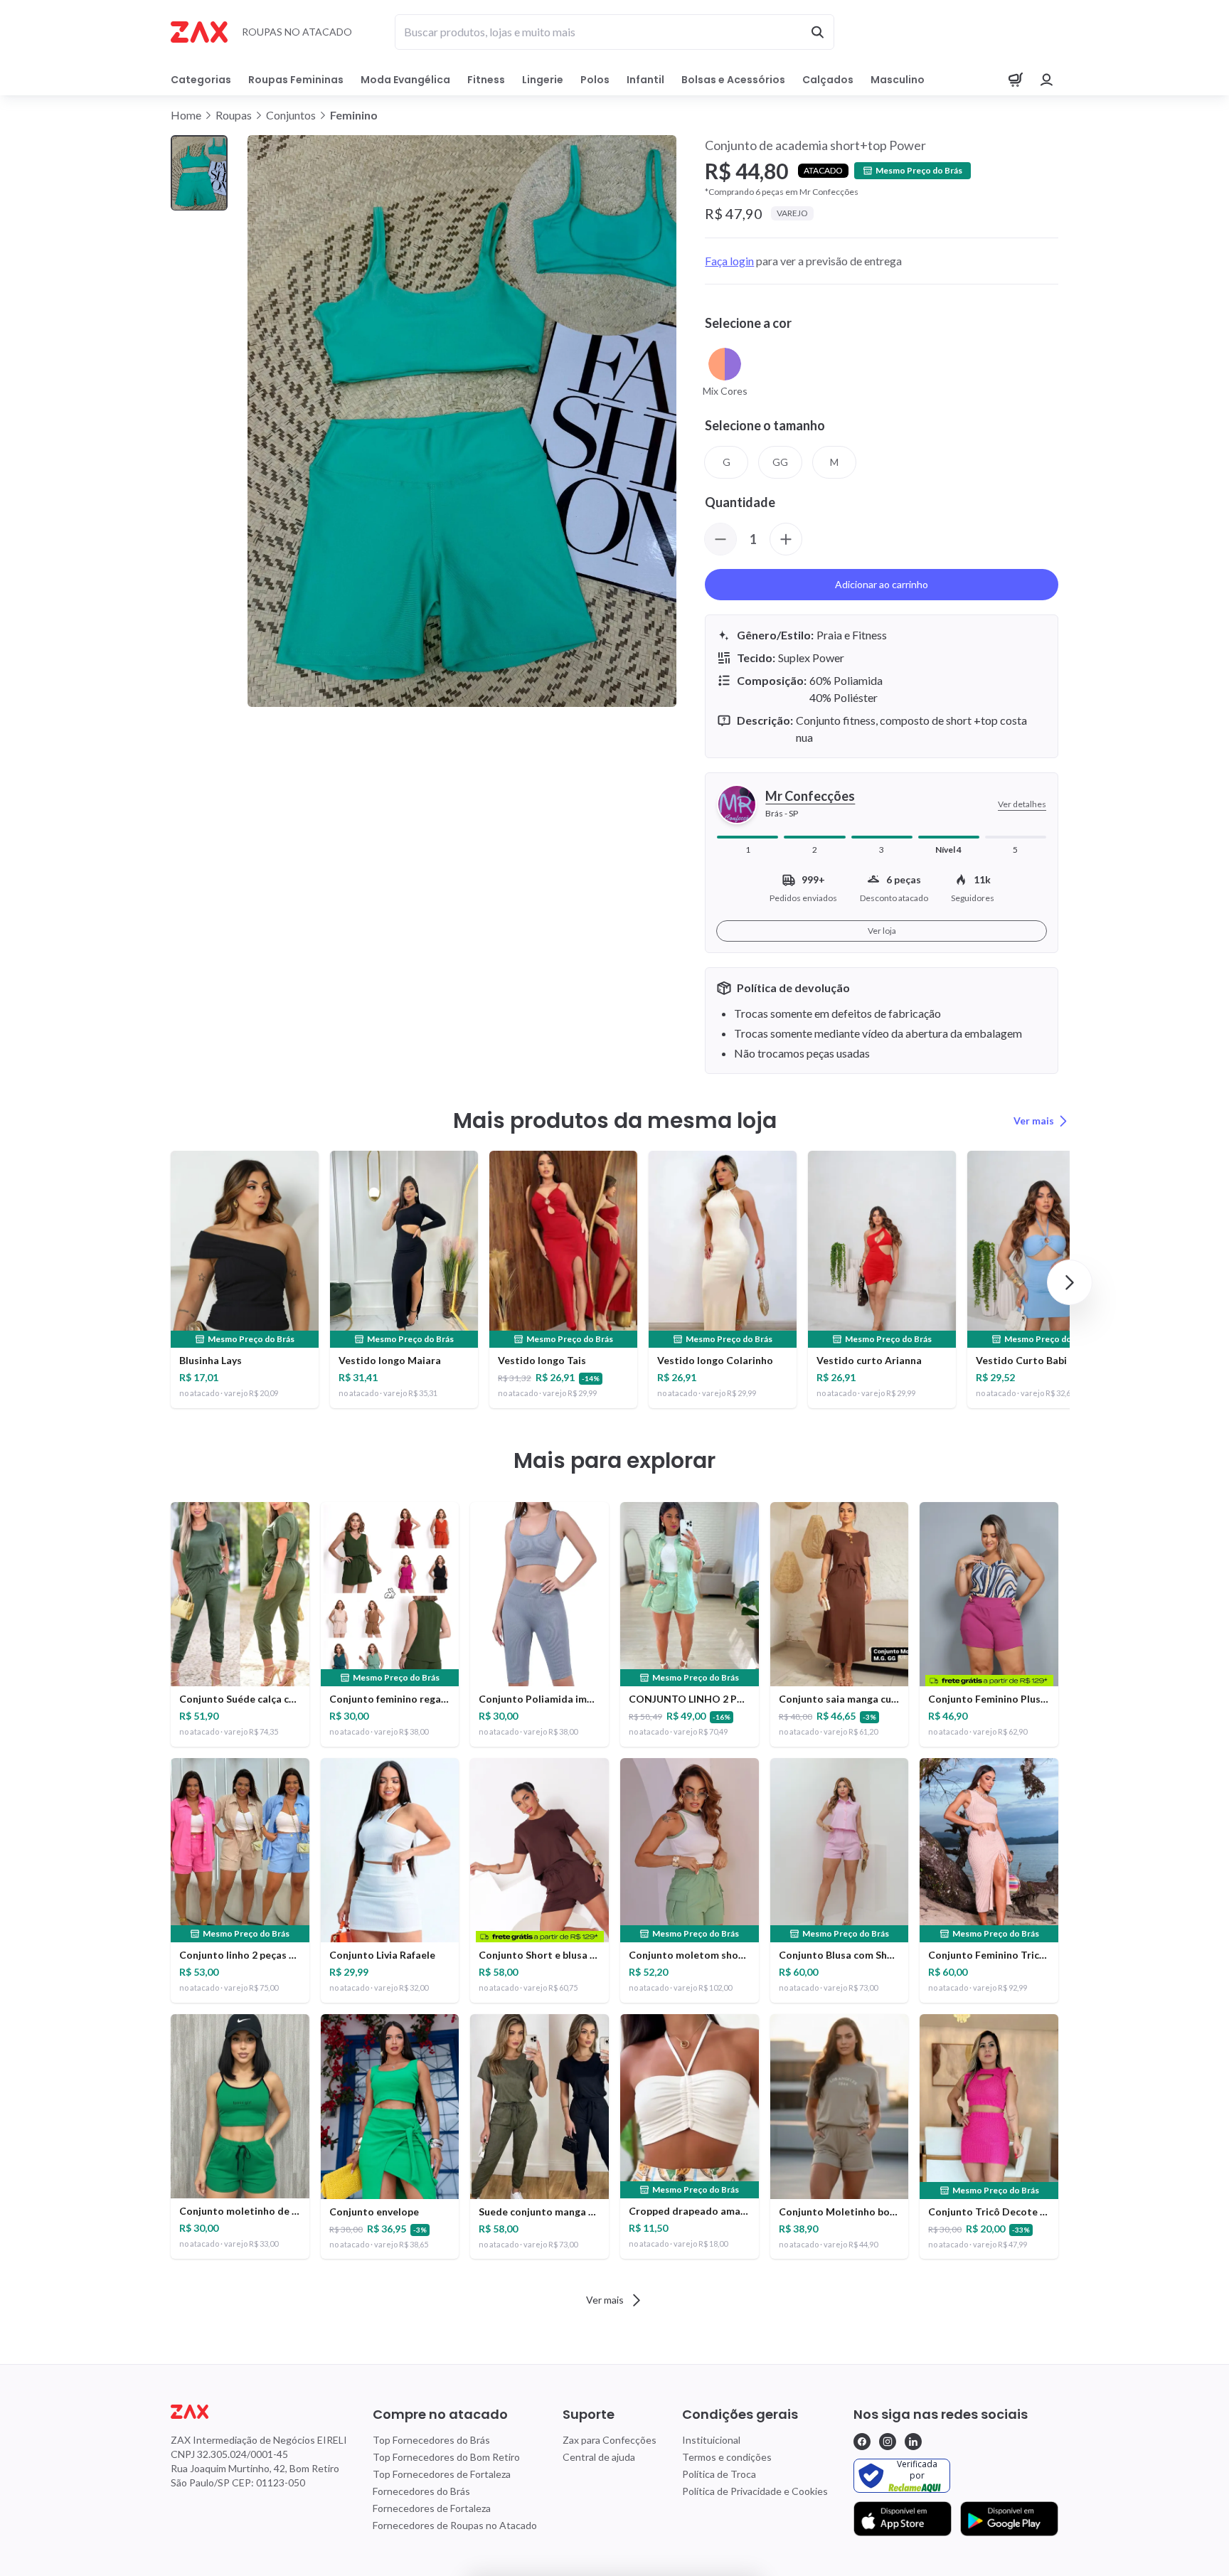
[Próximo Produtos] (1070, 1282)
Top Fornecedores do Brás (431, 2440)
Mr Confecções (810, 796)
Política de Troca (719, 2474)
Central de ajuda (599, 2457)
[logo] (259, 2412)
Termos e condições (727, 2457)
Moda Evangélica (405, 80)
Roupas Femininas (296, 80)
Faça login (729, 261)
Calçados (828, 80)
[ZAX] (199, 32)
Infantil (645, 80)
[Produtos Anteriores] (159, 1282)
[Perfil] (1047, 80)
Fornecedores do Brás (421, 2491)
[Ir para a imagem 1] (199, 173)
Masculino (898, 80)
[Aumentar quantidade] (786, 539)
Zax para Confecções (610, 2440)
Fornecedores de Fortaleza (432, 2508)
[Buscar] (817, 32)
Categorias (201, 80)
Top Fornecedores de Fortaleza (442, 2474)
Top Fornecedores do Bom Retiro (446, 2457)
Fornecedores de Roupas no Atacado (455, 2525)
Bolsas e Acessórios (733, 80)
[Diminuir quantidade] (720, 539)
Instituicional (711, 2440)
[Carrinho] (1016, 80)
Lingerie (543, 80)
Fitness (486, 80)
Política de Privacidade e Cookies (755, 2491)
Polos (595, 80)
